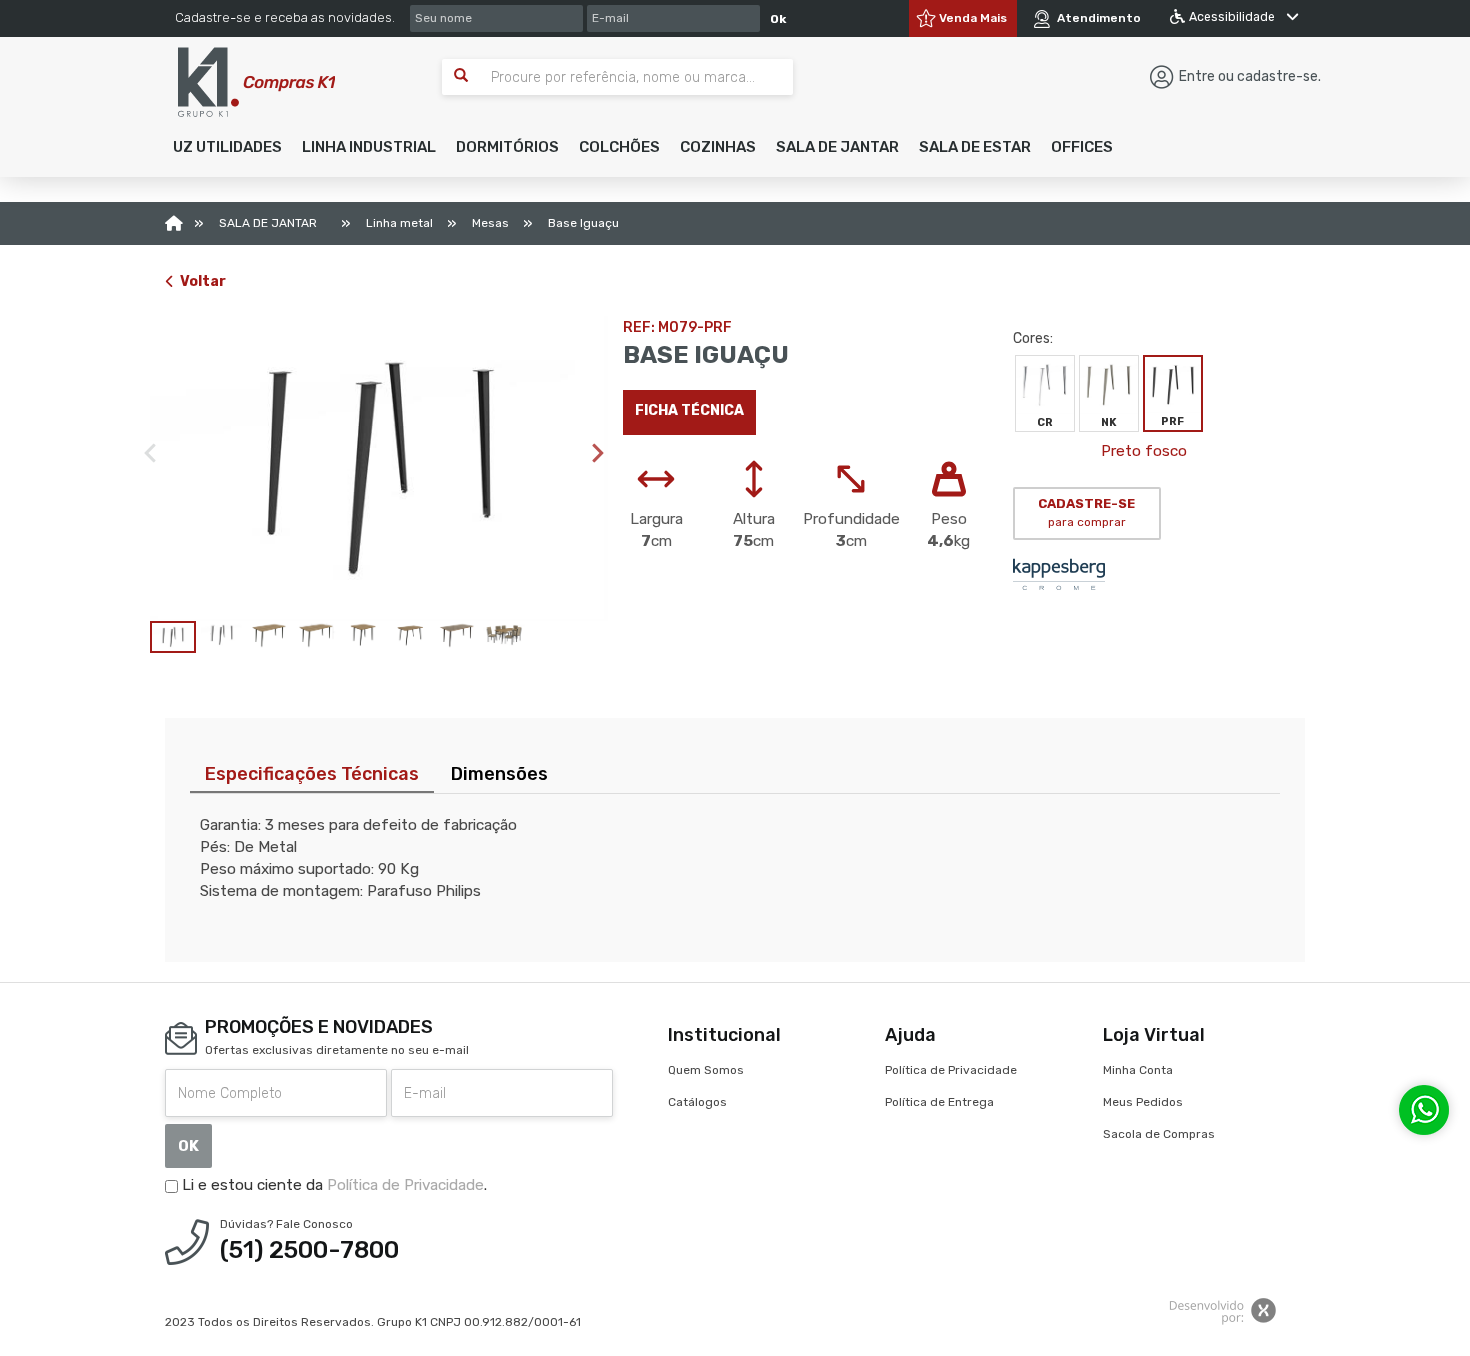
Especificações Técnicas (312, 774)
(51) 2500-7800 (309, 1250)
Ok (778, 19)
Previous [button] (150, 453)
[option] (379, 468)
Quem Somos (706, 1070)
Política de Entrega (939, 1102)
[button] (227, 147)
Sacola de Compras (1159, 1134)
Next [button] (598, 453)
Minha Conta (1138, 1070)
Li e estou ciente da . (332, 1185)
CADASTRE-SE (1086, 513)
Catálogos (697, 1102)
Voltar (203, 281)
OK (188, 1146)
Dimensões (499, 774)
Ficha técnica (689, 410)
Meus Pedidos (1143, 1102)
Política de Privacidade (405, 1185)
